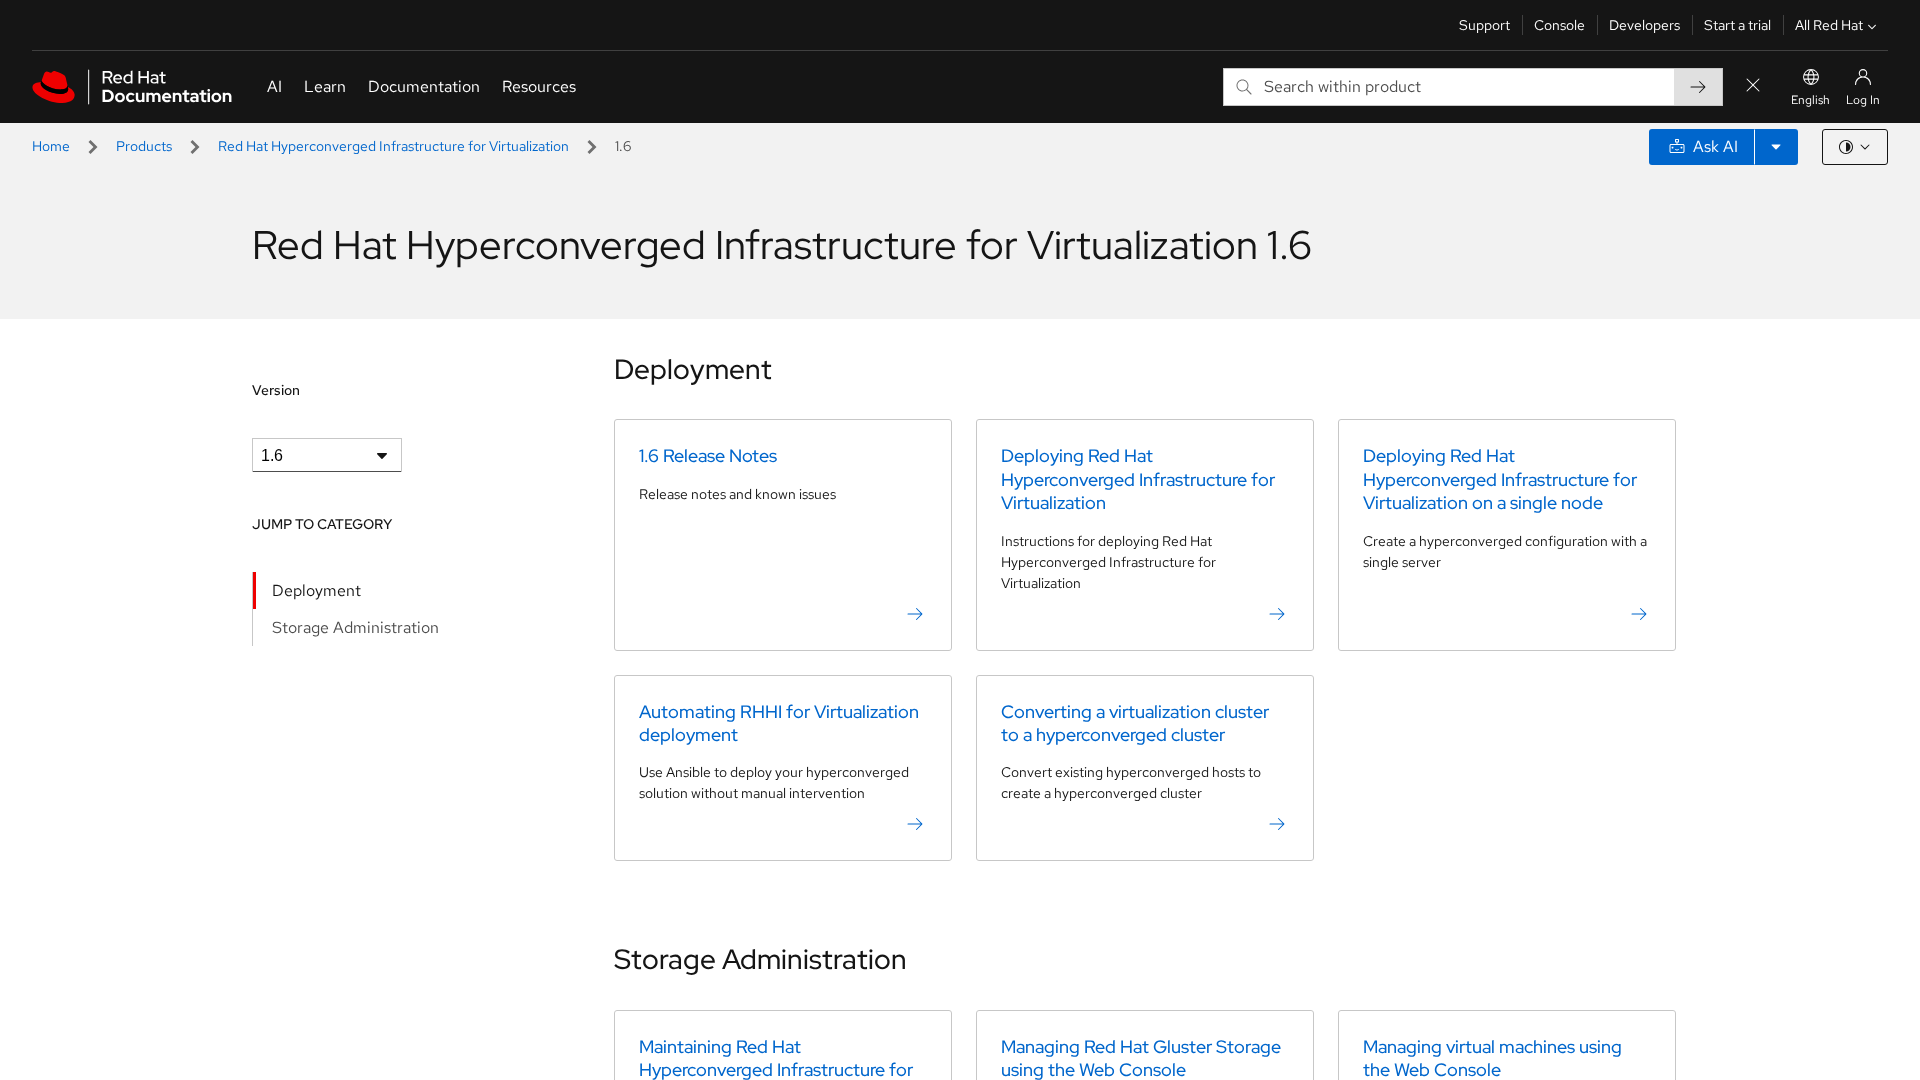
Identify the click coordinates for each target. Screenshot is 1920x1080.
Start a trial (1737, 25)
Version (276, 390)
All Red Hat (1829, 25)
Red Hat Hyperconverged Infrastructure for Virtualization (393, 146)
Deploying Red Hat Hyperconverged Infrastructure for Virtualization (1138, 479)
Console (1559, 25)
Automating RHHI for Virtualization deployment (779, 723)
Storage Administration (355, 627)
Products (144, 146)
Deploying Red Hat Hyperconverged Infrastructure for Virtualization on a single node (1500, 479)
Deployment (316, 590)
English (1810, 100)
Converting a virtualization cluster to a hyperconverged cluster (1135, 723)
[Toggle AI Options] (1776, 147)
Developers (1644, 25)
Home (51, 146)
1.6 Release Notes (708, 455)
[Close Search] (1753, 86)
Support (1484, 25)
